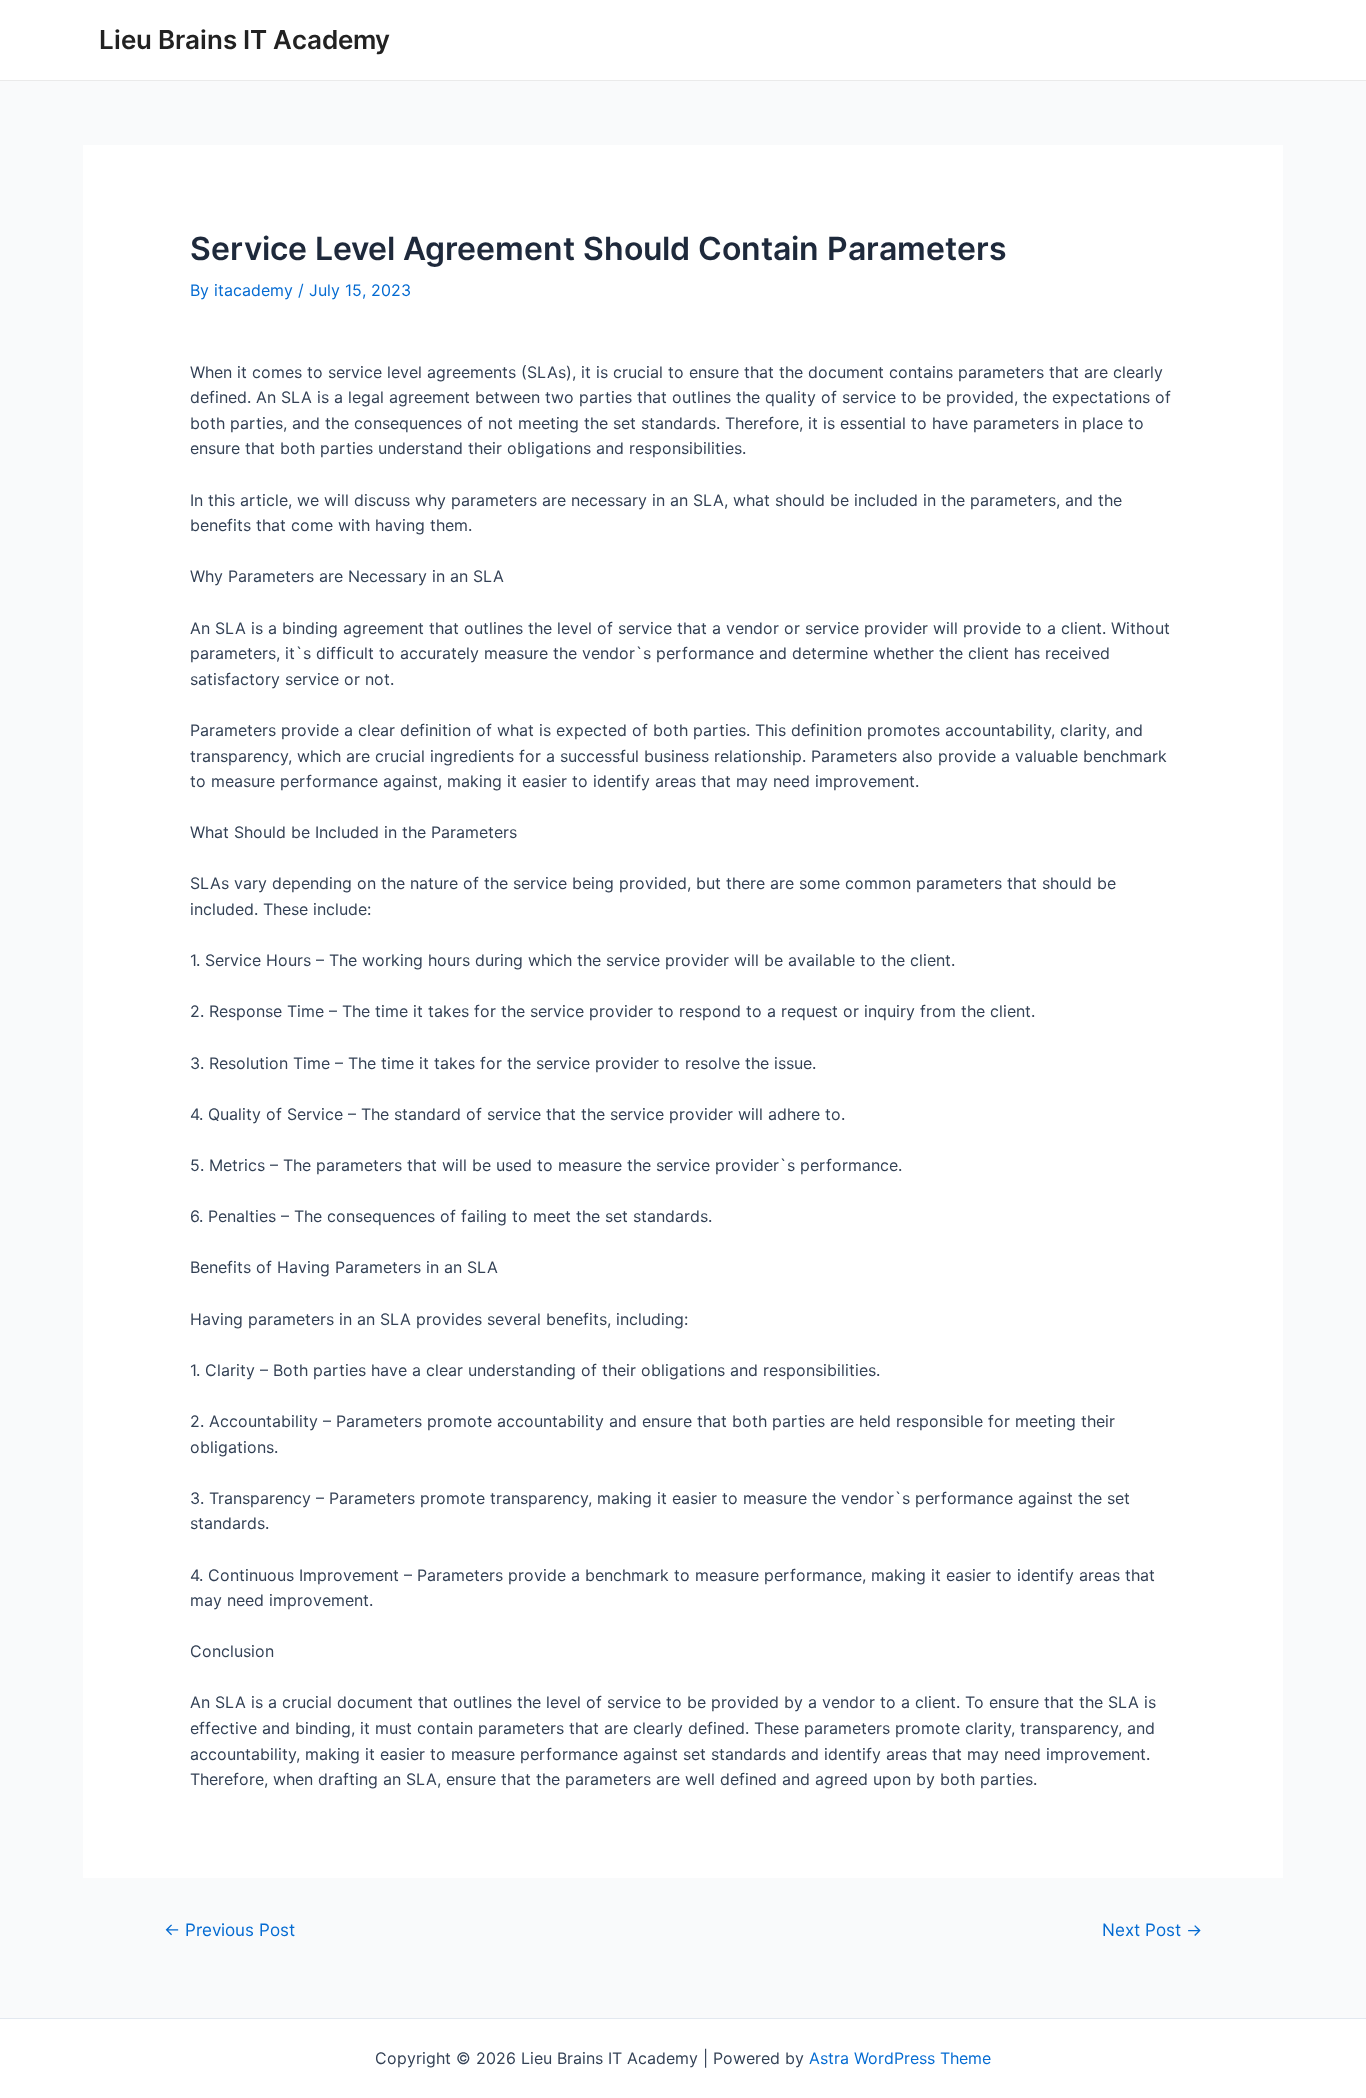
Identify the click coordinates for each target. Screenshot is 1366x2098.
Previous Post (229, 1929)
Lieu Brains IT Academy (244, 39)
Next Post (1152, 1929)
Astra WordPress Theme (900, 2058)
